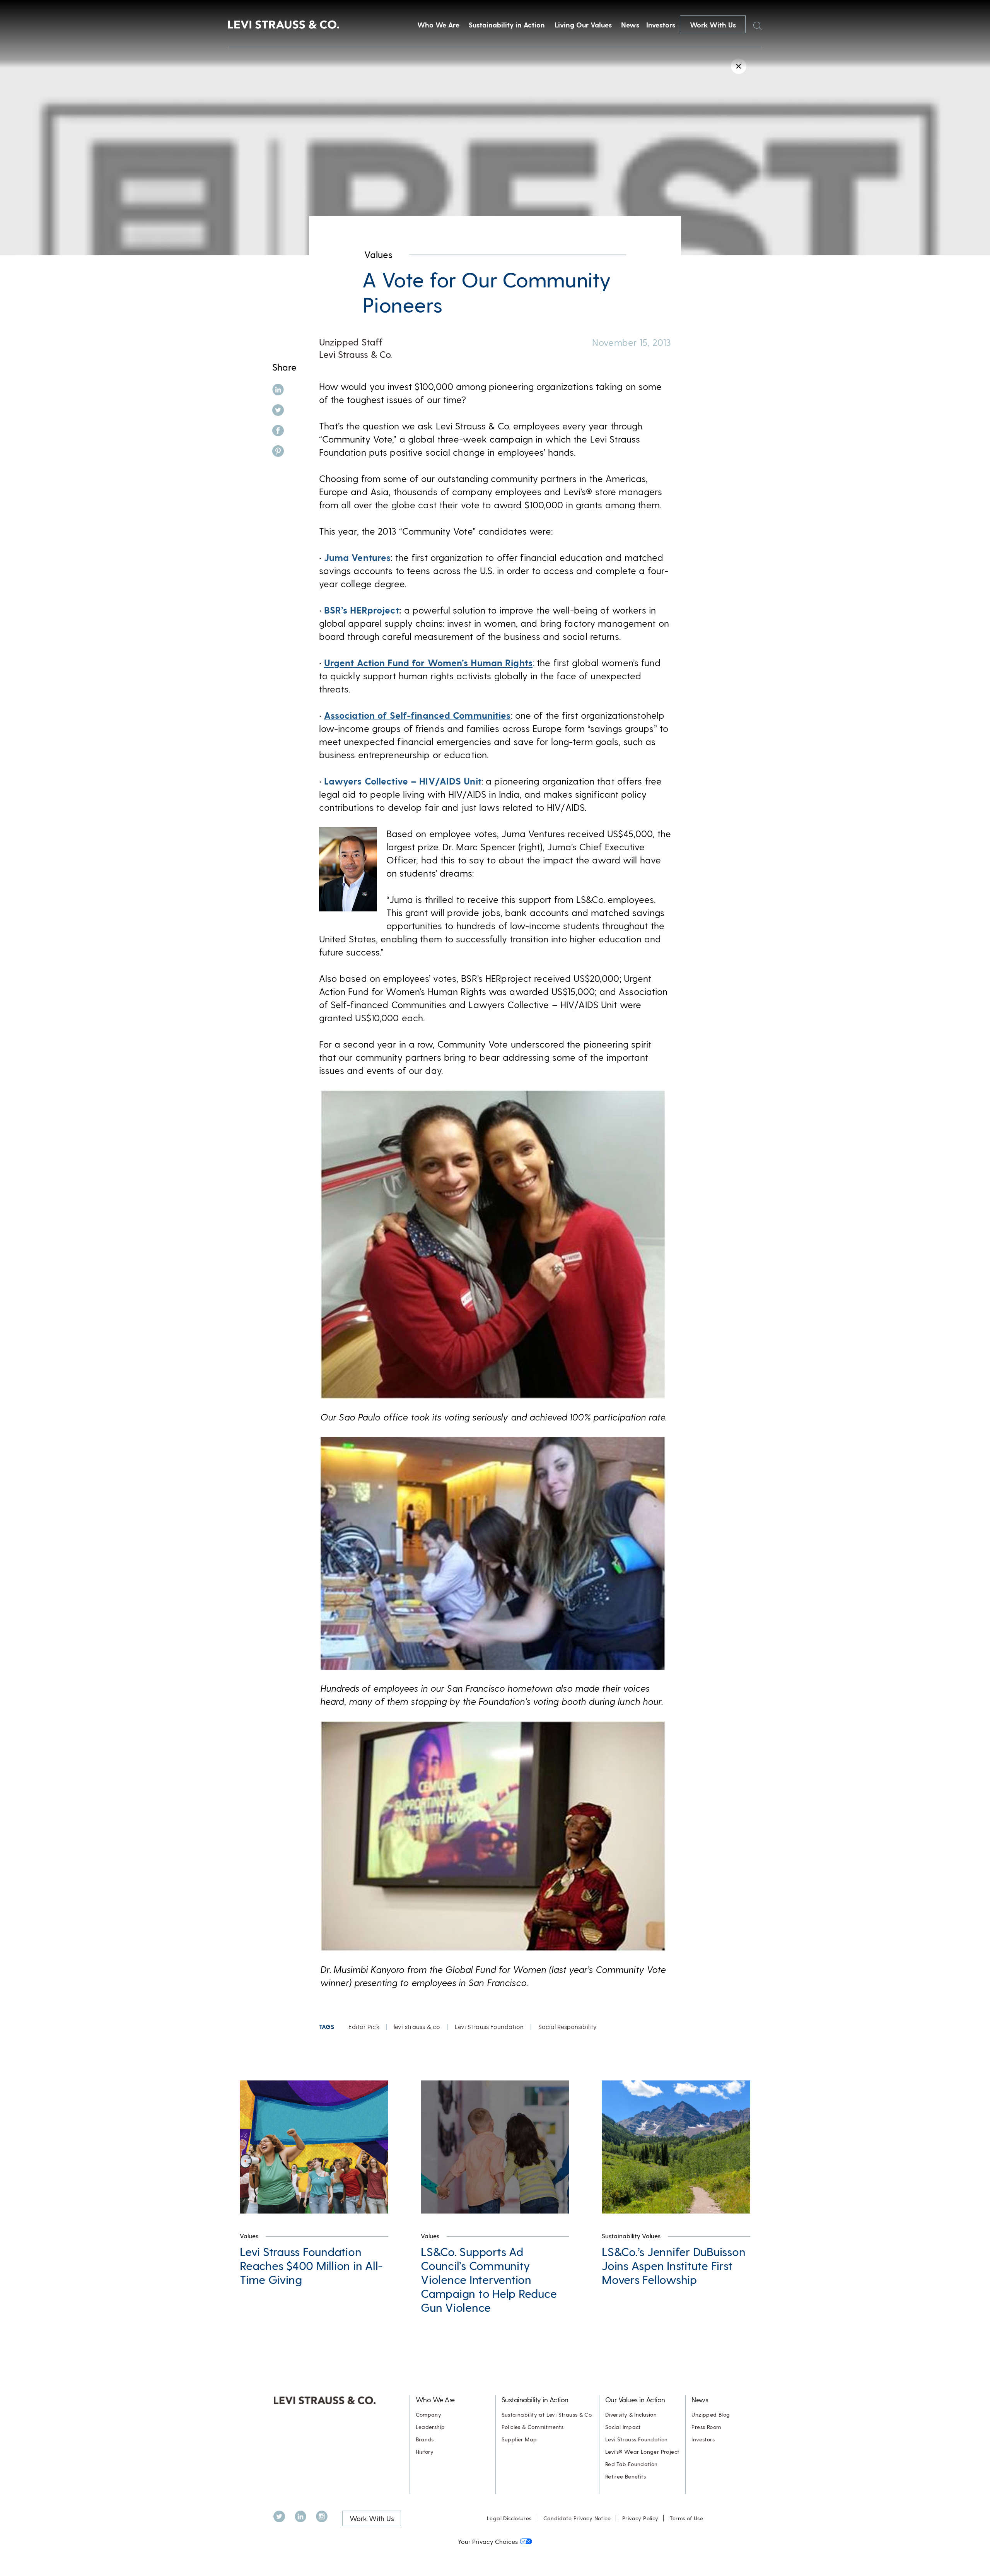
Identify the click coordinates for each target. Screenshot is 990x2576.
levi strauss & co (417, 2026)
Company (429, 2414)
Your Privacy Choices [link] (488, 2541)
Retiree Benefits (626, 2476)
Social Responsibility (568, 2026)
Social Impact (623, 2427)
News (630, 25)
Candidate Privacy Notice (577, 2518)
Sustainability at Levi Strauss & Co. (547, 2414)
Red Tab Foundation (632, 2464)
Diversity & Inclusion (631, 2414)
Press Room (706, 2427)
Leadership (430, 2427)
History (425, 2452)
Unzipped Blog (711, 2414)
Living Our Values (583, 25)
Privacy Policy (640, 2518)
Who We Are (438, 25)
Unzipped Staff (351, 342)
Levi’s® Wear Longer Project (642, 2452)
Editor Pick (364, 2026)
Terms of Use (686, 2518)
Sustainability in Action (507, 25)
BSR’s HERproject (362, 610)
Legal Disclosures (509, 2518)
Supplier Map (519, 2439)
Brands (425, 2439)
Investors (661, 25)
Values (378, 254)
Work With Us (713, 25)
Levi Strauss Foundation (489, 2026)
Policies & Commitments (533, 2427)
